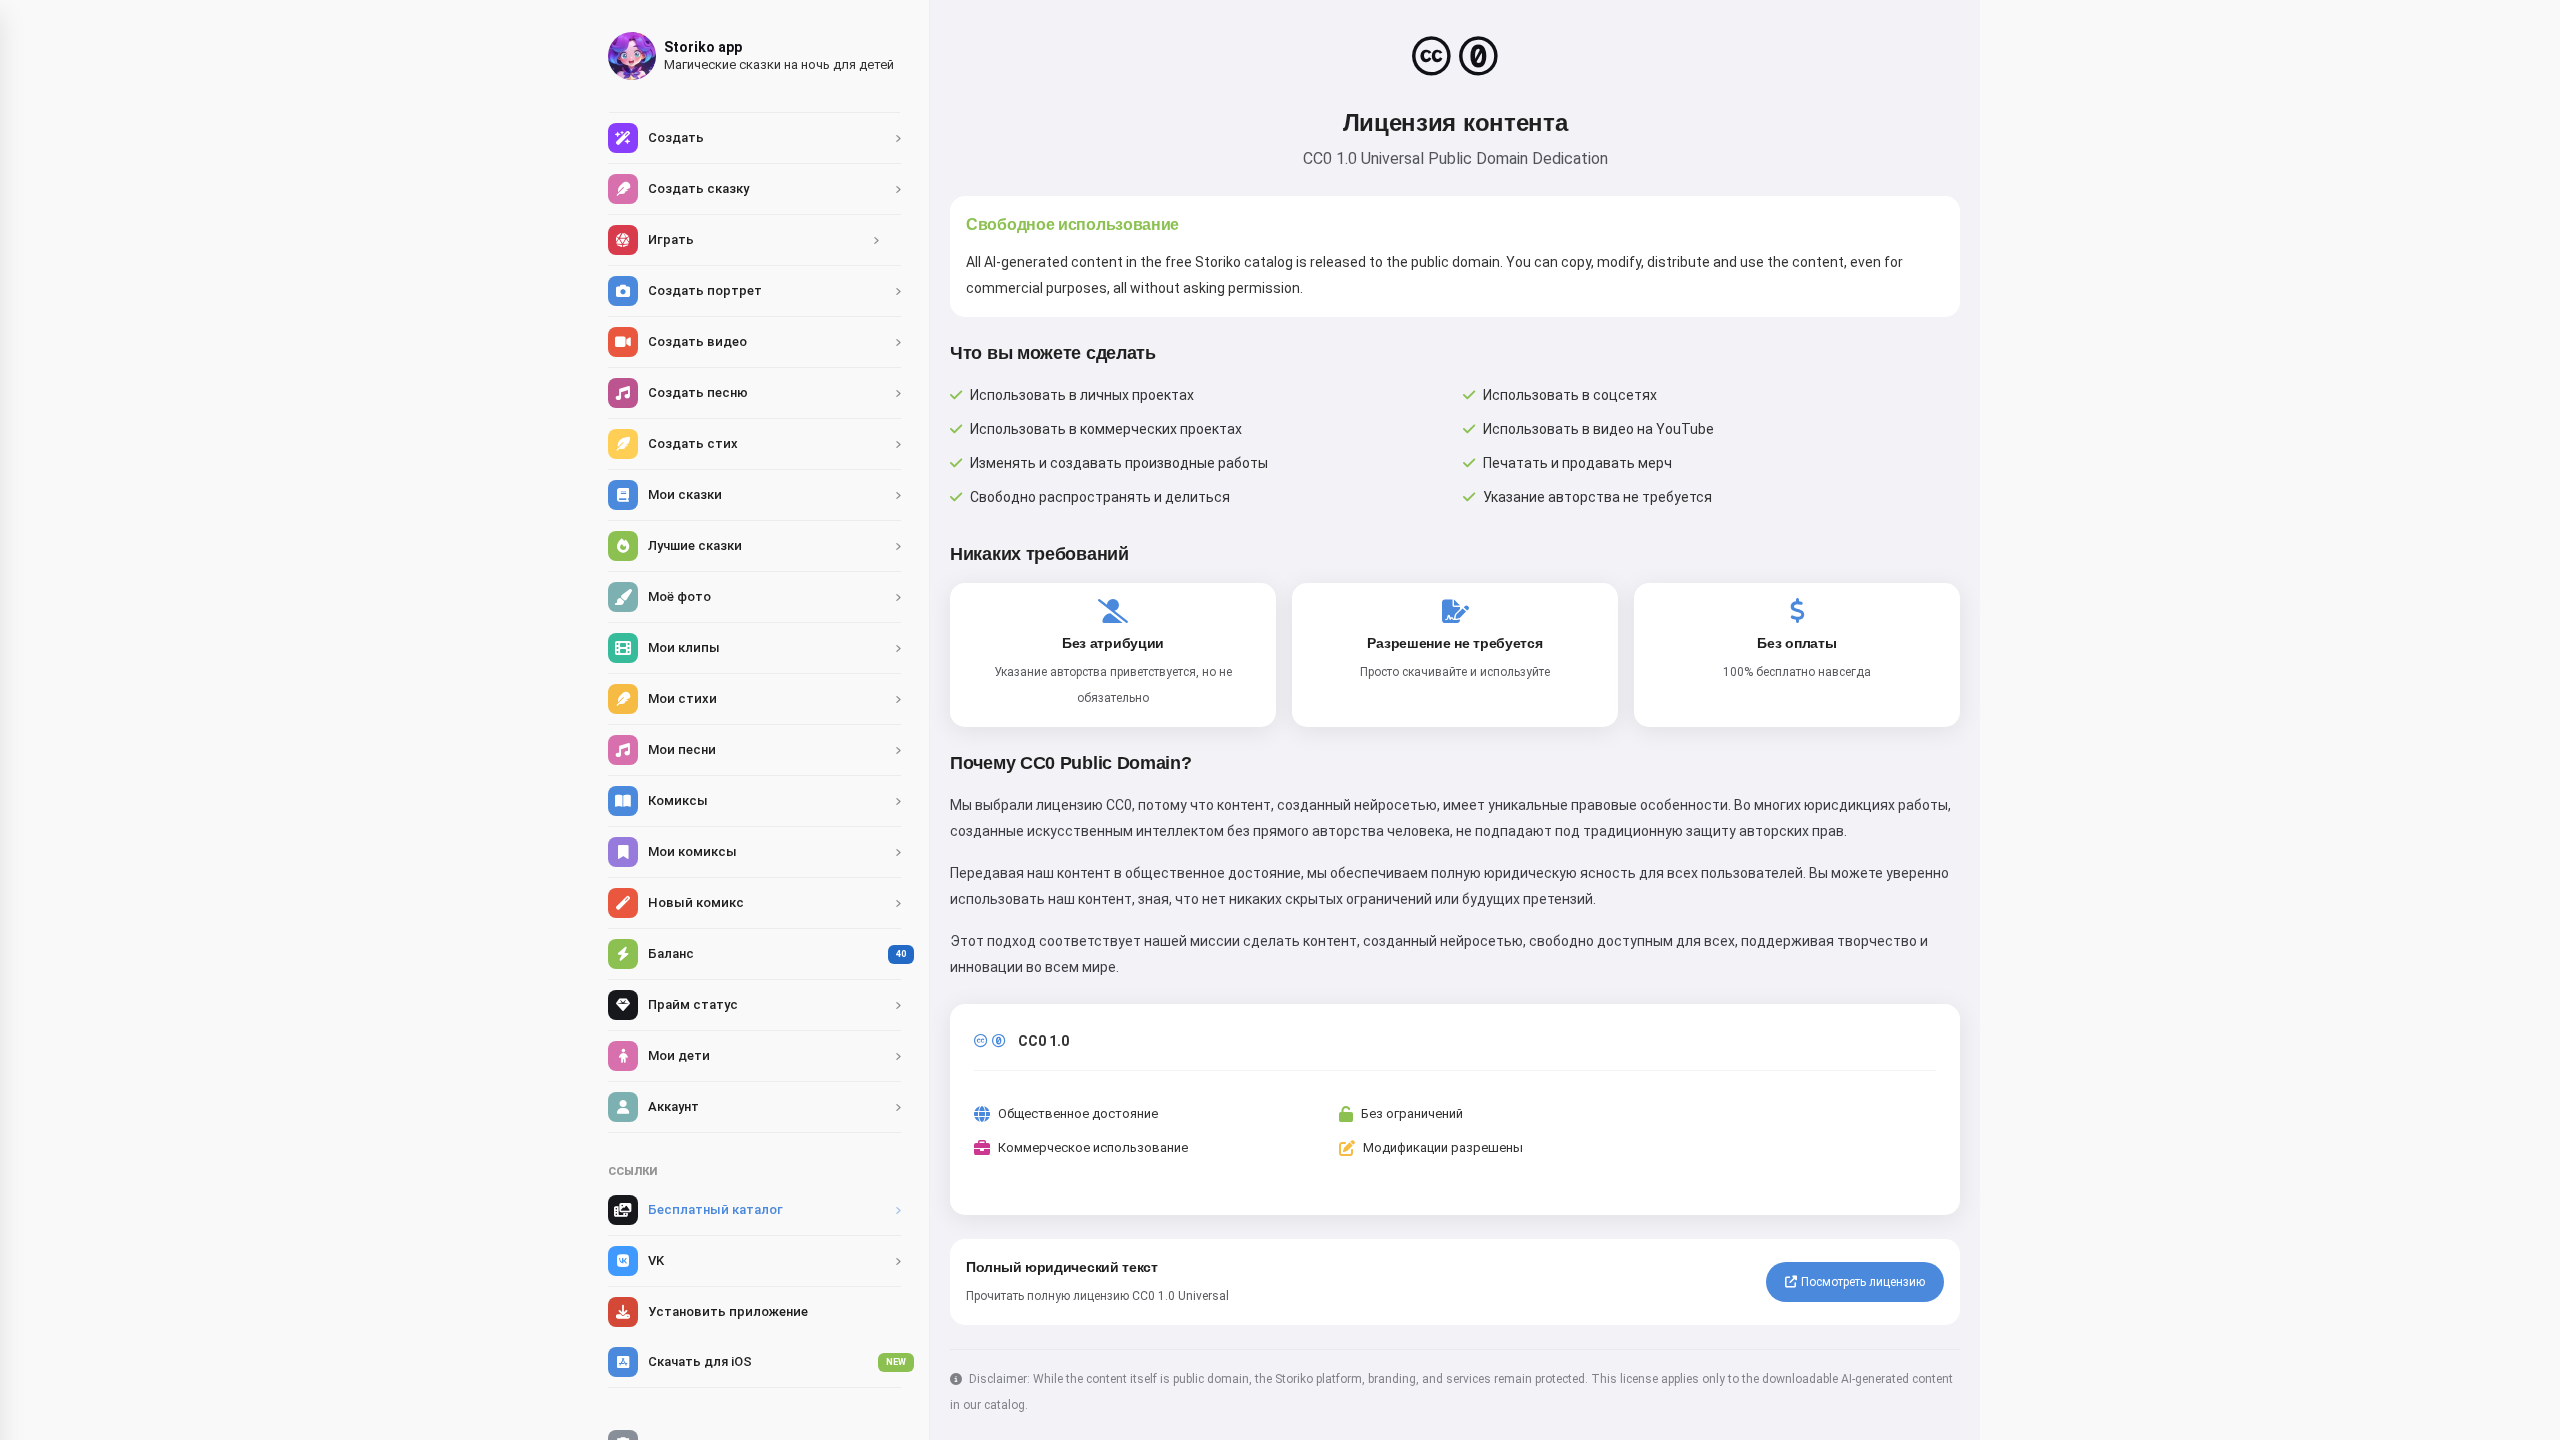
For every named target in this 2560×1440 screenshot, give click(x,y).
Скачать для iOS (774, 1361)
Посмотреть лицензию (1863, 1282)
